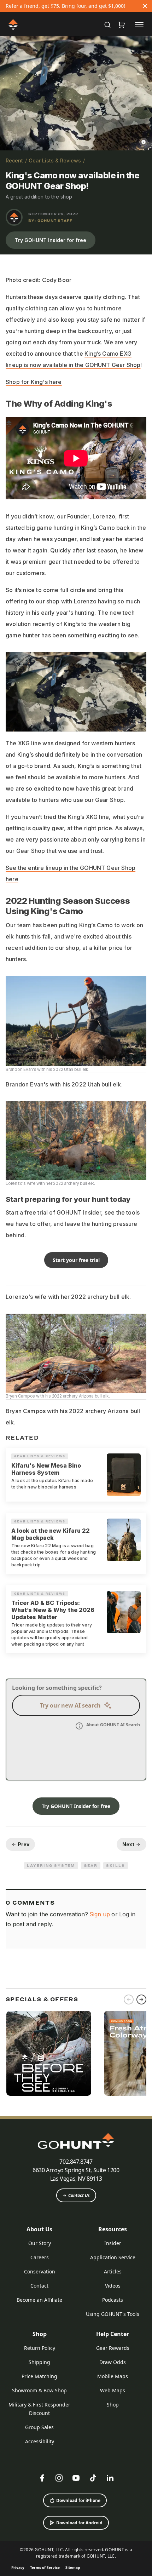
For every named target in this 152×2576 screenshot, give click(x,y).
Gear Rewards (113, 2348)
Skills (116, 1865)
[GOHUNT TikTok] (93, 2478)
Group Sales (39, 2427)
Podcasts (113, 2300)
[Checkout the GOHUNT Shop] (122, 25)
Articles (113, 2271)
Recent (14, 160)
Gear (91, 1865)
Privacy (18, 2568)
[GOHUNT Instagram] (59, 2478)
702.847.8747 (76, 2162)
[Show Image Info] (144, 142)
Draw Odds (113, 2362)
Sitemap (73, 2568)
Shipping (39, 2362)
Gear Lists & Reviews (55, 160)
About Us (39, 2229)
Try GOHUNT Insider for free (51, 240)
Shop (40, 2334)
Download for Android (79, 2523)
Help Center (113, 2334)
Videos (113, 2286)
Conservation (40, 2271)
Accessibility (40, 2441)
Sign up (100, 1914)
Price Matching (39, 2376)
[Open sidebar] (139, 24)
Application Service (113, 2257)
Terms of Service (45, 2568)
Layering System (51, 1865)
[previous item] (129, 2000)
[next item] (141, 2000)
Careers (40, 2257)
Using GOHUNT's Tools (113, 2314)
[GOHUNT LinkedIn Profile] (110, 2478)
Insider (113, 2243)
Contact (39, 2286)
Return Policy (40, 2348)
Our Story (40, 2243)
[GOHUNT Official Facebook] (42, 2478)
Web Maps (113, 2390)
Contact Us (79, 2195)
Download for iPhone (78, 2500)
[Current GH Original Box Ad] (49, 2053)
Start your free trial (76, 1260)
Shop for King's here (34, 382)
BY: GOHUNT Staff (50, 220)
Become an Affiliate (39, 2300)
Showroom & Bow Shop (39, 2390)
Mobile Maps (113, 2376)
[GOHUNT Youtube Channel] (76, 2478)
